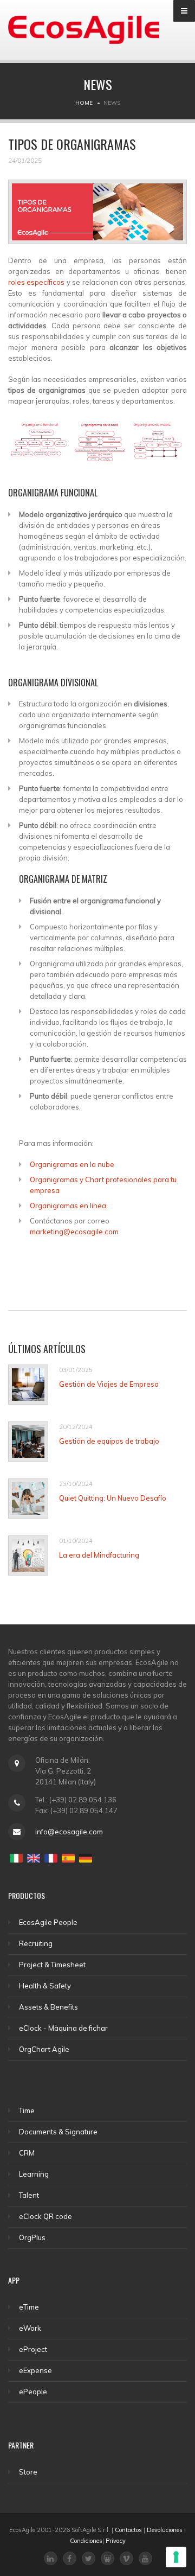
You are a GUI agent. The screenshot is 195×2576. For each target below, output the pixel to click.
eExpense (35, 2370)
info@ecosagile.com (69, 1832)
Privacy (116, 2541)
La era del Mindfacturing (99, 1555)
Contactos (128, 2530)
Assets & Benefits (48, 2007)
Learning (34, 2174)
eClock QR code (45, 2216)
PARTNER (21, 2445)
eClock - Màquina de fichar (63, 2028)
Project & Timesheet (52, 1965)
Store (28, 2472)
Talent (29, 2195)
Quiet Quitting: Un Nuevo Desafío (113, 1498)
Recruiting (36, 1943)
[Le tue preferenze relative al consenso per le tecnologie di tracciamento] (176, 2557)
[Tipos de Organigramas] (97, 216)
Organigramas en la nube (72, 1164)
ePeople (33, 2392)
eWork (30, 2328)
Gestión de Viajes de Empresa (109, 1384)
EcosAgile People (48, 1922)
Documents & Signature (58, 2132)
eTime (29, 2307)
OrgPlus (32, 2237)
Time (27, 2110)
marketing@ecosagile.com (74, 1232)
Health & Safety (45, 1986)
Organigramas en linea (68, 1206)
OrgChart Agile (44, 2049)
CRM (27, 2153)
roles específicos (36, 282)
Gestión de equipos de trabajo (109, 1441)
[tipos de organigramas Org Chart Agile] (97, 446)
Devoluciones (165, 2530)
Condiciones (86, 2541)
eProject (33, 2349)
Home (84, 103)
